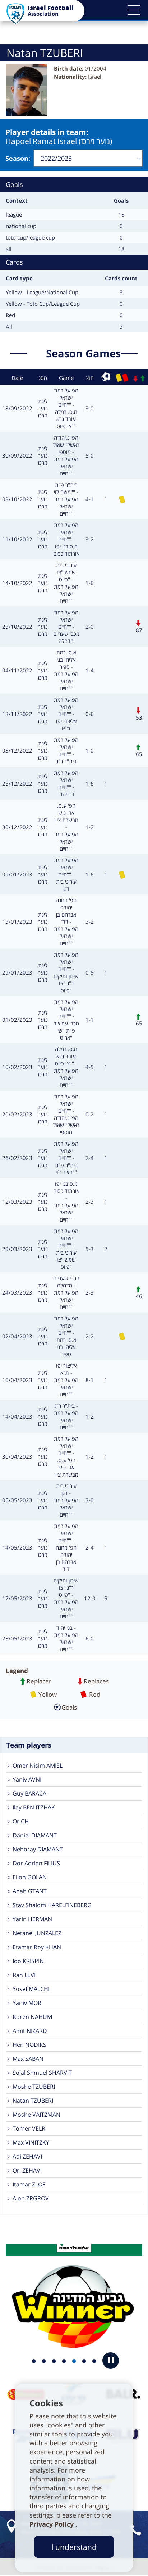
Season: (18, 158)
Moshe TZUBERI (34, 2087)
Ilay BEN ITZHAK (34, 1807)
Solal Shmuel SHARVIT (42, 2073)
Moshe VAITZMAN (36, 2115)
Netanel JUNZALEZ (37, 1933)
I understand (74, 2547)
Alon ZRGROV (31, 2198)
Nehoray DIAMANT (38, 1849)
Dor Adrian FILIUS (36, 1863)
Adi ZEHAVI (27, 2156)
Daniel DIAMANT (35, 1835)
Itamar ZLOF (29, 2184)
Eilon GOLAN (30, 1877)
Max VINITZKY (31, 2142)
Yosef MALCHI (31, 1989)
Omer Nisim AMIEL (38, 1765)
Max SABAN (28, 2059)
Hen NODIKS (29, 2045)
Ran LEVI (24, 1975)
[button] (134, 10)
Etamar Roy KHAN (37, 1947)
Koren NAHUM (32, 2017)
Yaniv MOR (27, 2003)
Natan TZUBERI (33, 2101)
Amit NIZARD (30, 2031)
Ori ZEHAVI (27, 2170)
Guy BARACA (29, 1793)
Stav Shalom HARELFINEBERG (52, 1905)
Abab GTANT (30, 1891)
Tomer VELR (29, 2128)
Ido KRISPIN (28, 1961)
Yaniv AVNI (27, 1779)
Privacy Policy (52, 2524)
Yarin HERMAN (32, 1919)
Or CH (21, 1821)
